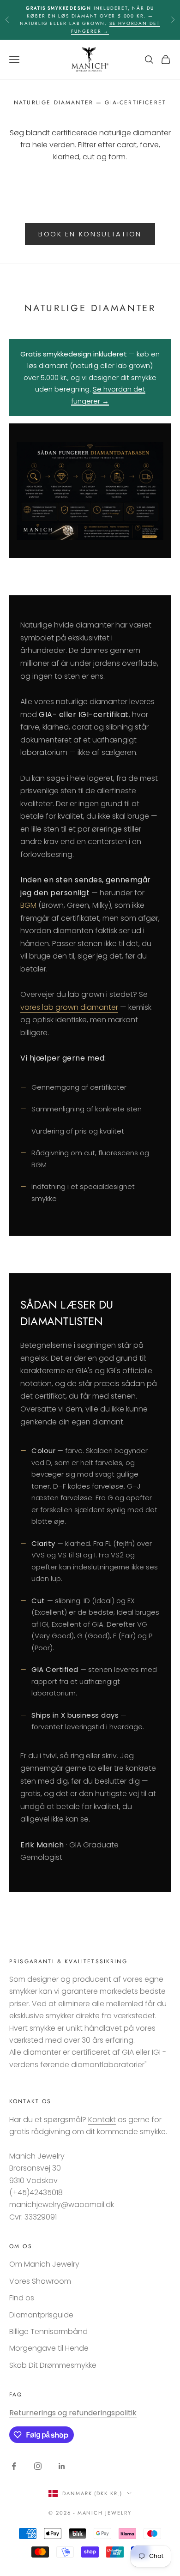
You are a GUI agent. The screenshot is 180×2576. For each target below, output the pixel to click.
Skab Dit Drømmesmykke (53, 2365)
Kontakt (102, 2120)
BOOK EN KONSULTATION (90, 234)
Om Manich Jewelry (44, 2264)
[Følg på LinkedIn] (62, 2466)
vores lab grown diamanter (69, 1007)
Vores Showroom (40, 2281)
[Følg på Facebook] (14, 2466)
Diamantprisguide (41, 2315)
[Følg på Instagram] (38, 2466)
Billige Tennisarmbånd (48, 2332)
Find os (22, 2298)
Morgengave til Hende (49, 2348)
